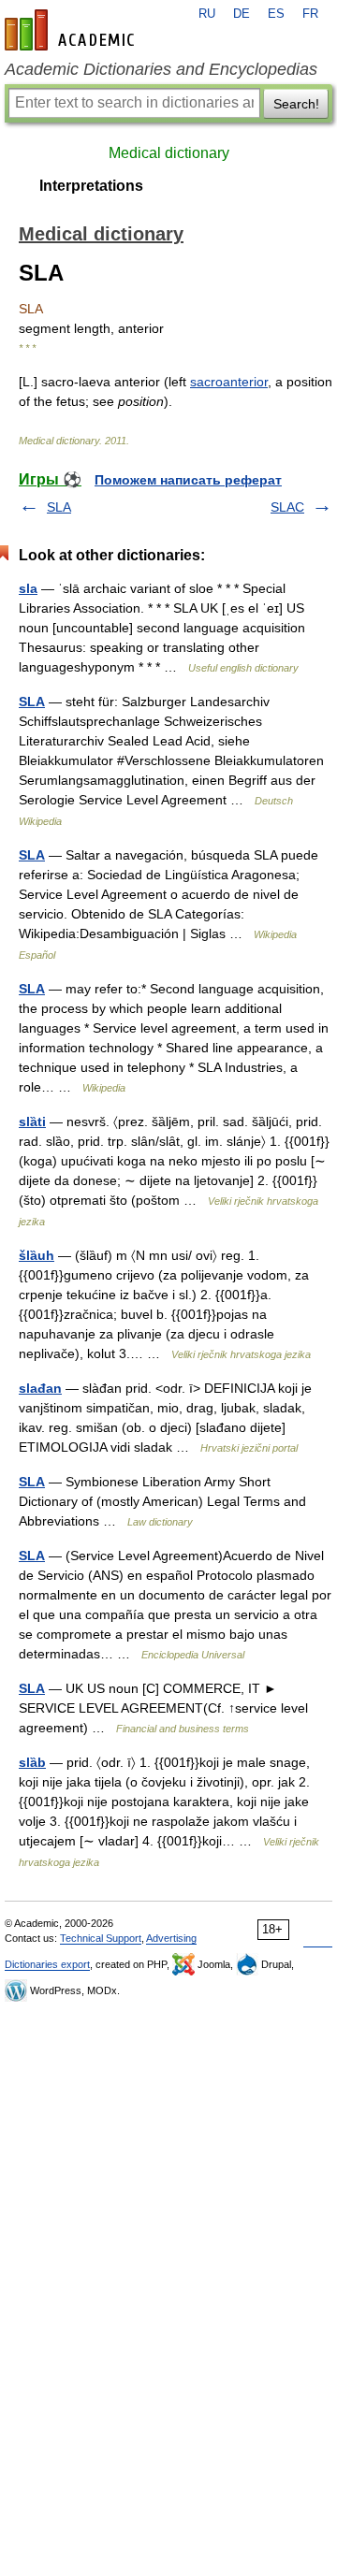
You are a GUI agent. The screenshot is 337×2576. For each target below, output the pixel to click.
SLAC (287, 507)
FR (310, 14)
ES (276, 14)
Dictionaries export (47, 1964)
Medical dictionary (169, 153)
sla (28, 588)
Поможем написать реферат (188, 480)
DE (242, 14)
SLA (59, 507)
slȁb (32, 1762)
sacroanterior (229, 382)
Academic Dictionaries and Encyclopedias (161, 69)
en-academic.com (72, 30)
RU (207, 14)
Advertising (171, 1938)
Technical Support (101, 1938)
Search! (296, 104)
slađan (40, 1388)
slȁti (32, 1122)
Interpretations (91, 186)
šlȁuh (37, 1255)
